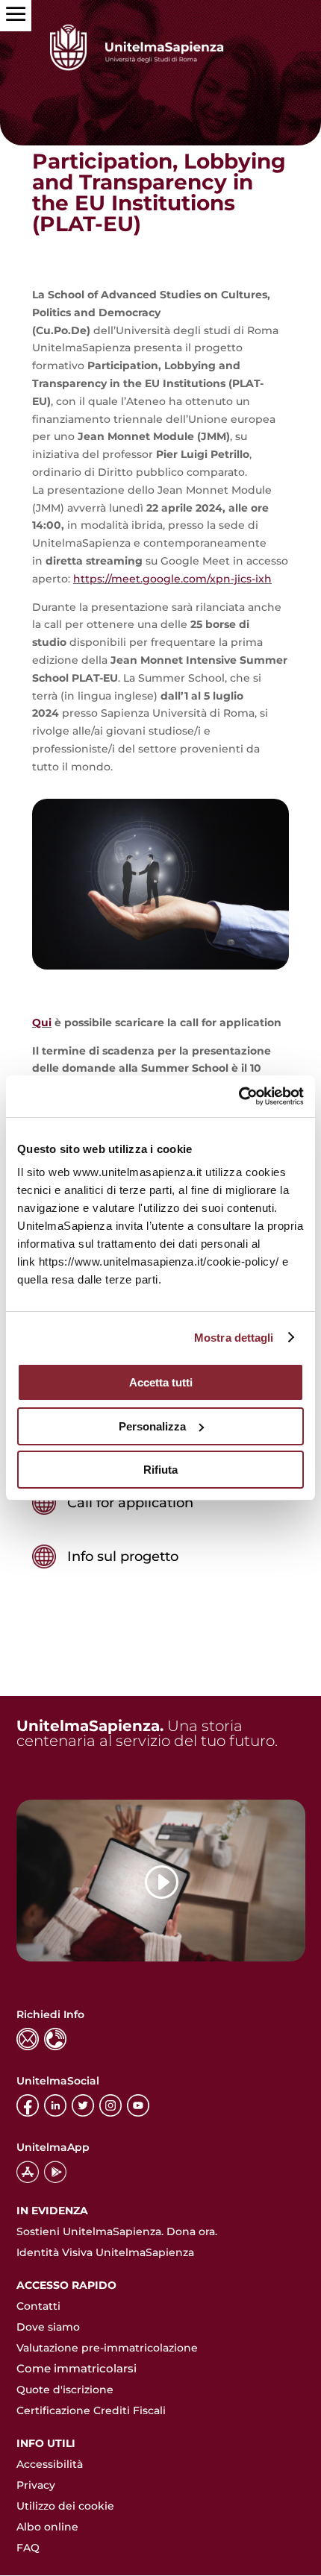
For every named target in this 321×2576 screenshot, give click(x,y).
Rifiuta (160, 1470)
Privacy (36, 2485)
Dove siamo (48, 2327)
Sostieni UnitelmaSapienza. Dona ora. (117, 2231)
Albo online (47, 2527)
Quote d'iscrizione (65, 2390)
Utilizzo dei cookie (65, 2506)
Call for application (130, 1503)
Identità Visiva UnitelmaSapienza (105, 2252)
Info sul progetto (123, 1556)
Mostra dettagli (234, 1338)
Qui (42, 1022)
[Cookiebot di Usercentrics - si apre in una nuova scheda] (239, 1096)
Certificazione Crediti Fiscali (91, 2410)
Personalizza (152, 1426)
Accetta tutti (161, 1382)
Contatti (38, 2306)
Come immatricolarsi (77, 2368)
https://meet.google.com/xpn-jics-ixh (172, 579)
